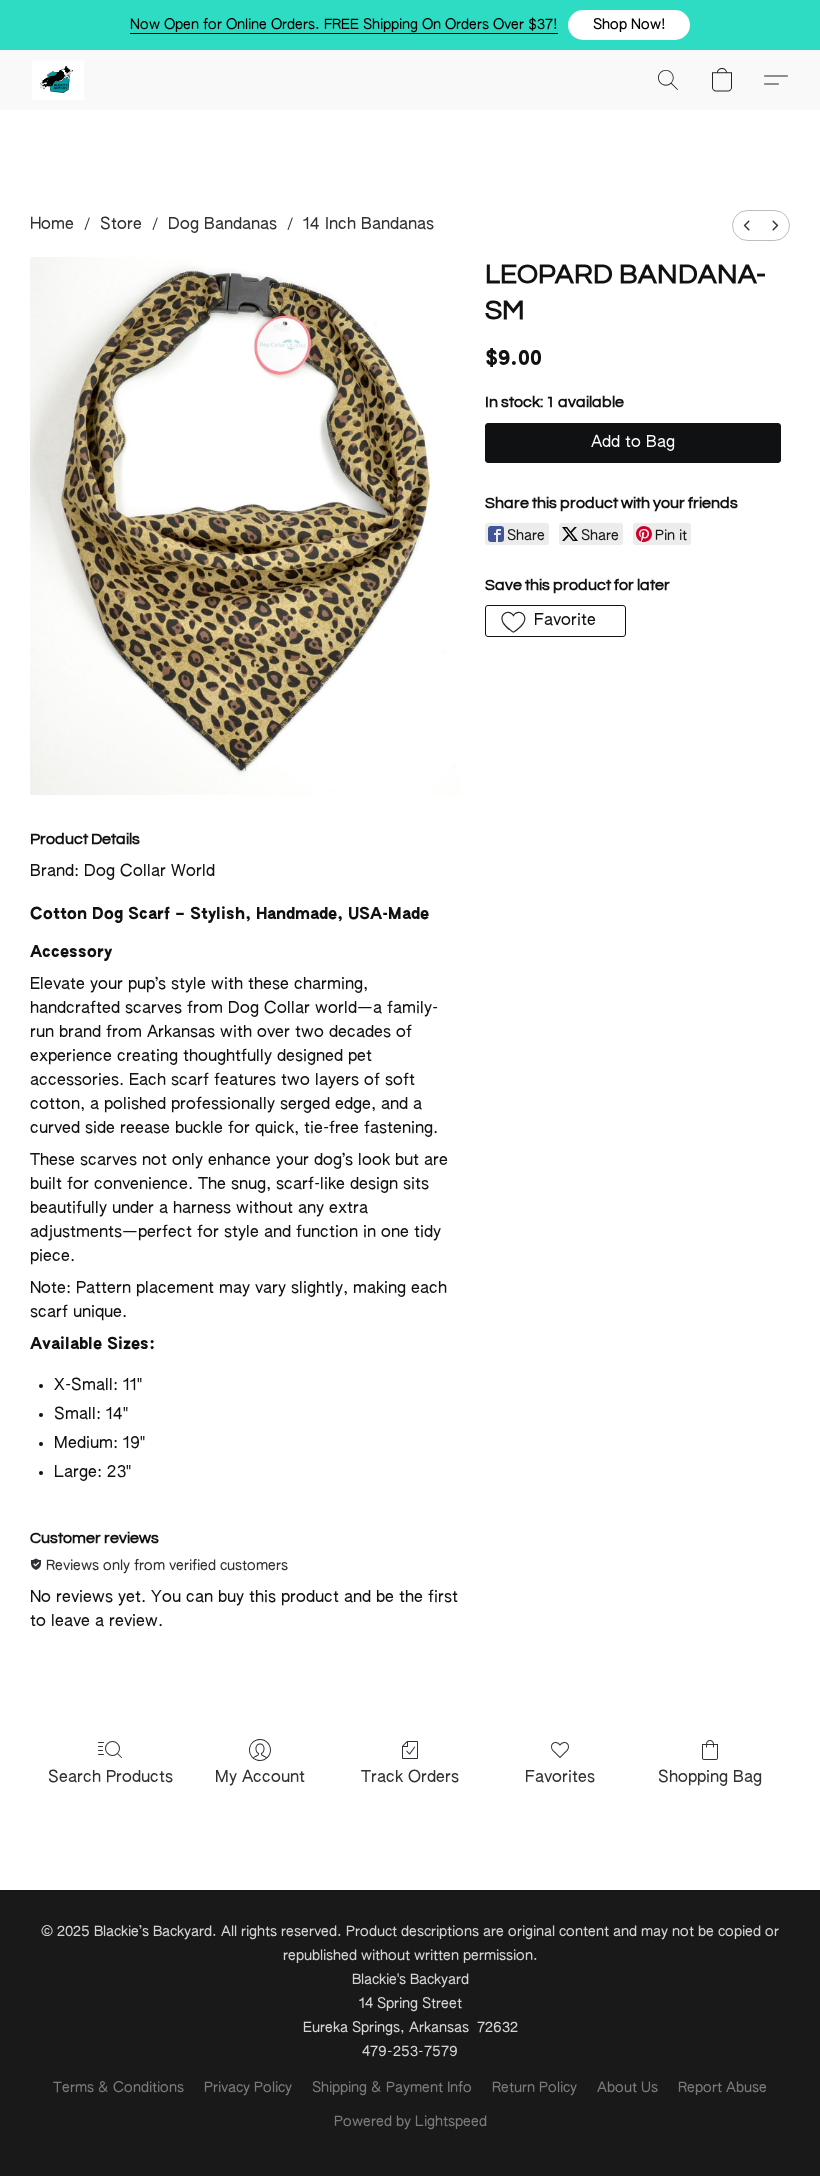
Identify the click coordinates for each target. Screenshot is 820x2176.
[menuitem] (747, 225)
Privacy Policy (248, 2088)
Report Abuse (722, 2088)
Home (52, 225)
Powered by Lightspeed (410, 2122)
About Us (627, 2088)
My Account (260, 1778)
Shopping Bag (710, 1778)
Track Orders (410, 1778)
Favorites (560, 1778)
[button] (629, 25)
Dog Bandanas (222, 225)
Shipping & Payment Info (392, 2088)
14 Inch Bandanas (368, 225)
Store (121, 225)
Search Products (110, 1778)
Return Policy (534, 2088)
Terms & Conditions (118, 2088)
